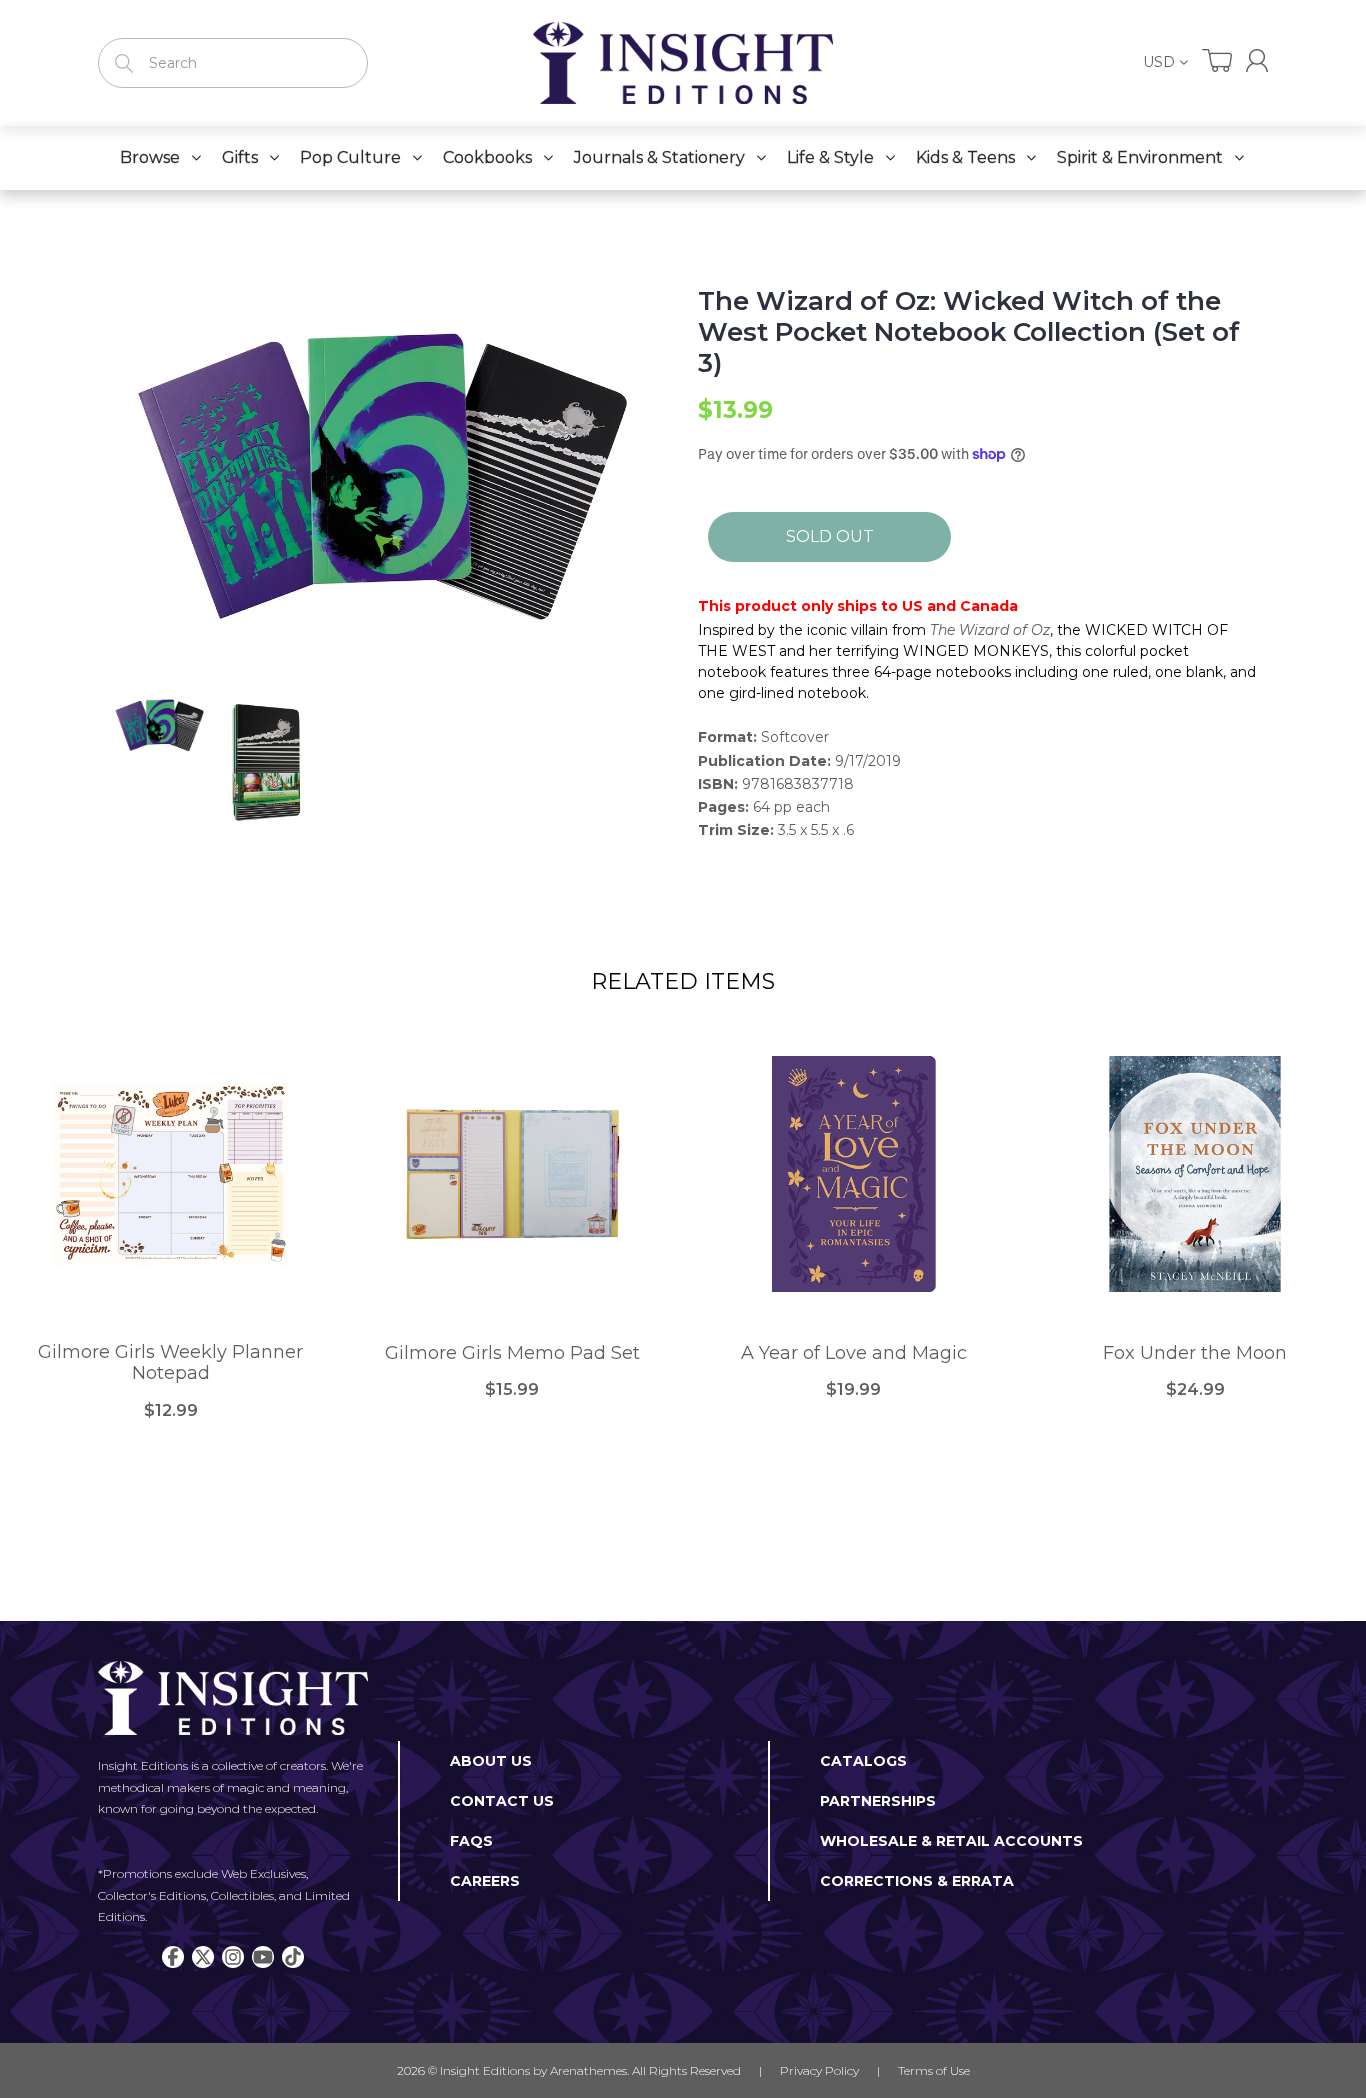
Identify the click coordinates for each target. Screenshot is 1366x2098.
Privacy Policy (819, 2070)
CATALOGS (863, 1761)
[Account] (1257, 60)
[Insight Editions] (683, 63)
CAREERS (485, 1881)
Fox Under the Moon (1195, 1353)
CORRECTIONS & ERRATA (917, 1881)
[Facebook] (173, 1957)
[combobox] (233, 63)
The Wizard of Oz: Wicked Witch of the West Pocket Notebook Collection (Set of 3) (969, 332)
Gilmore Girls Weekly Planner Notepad (170, 1363)
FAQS (471, 1841)
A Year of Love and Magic (854, 1353)
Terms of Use (934, 2070)
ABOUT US (491, 1761)
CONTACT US (502, 1801)
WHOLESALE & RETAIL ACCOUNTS (951, 1841)
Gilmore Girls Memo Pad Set (512, 1353)
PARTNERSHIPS (878, 1801)
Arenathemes (588, 2070)
